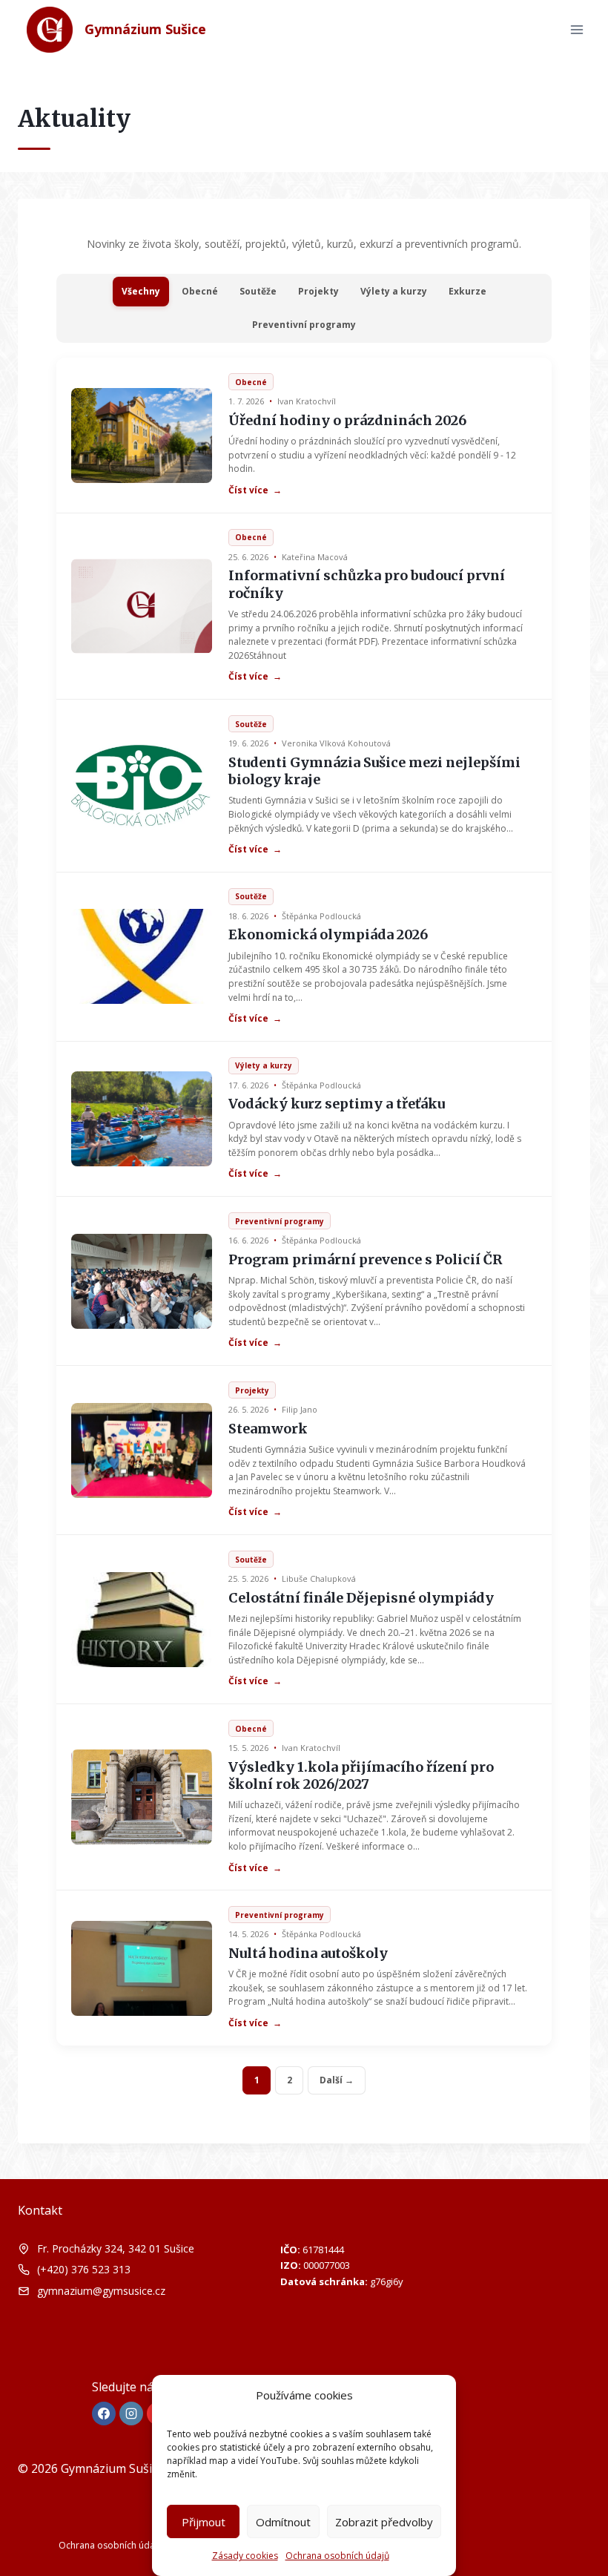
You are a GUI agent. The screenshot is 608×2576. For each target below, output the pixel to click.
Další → (337, 2080)
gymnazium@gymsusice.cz (101, 2291)
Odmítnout (283, 2522)
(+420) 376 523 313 (84, 2269)
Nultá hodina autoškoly (308, 1953)
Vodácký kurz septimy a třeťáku (337, 1104)
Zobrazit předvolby (384, 2522)
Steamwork (268, 1429)
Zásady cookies (245, 2556)
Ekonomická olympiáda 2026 (328, 934)
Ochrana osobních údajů (337, 2556)
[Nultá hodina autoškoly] (142, 1968)
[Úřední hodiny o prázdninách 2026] (142, 436)
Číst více (255, 490)
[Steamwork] (142, 1450)
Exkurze (467, 291)
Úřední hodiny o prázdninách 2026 (347, 420)
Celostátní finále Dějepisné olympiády (361, 1598)
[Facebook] (104, 2414)
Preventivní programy (304, 325)
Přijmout (204, 2522)
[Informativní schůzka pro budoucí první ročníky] (142, 606)
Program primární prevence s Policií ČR (365, 1259)
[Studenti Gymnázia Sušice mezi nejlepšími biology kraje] (142, 786)
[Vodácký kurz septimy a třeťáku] (142, 1119)
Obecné (200, 291)
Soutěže (258, 291)
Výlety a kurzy (394, 291)
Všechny (141, 291)
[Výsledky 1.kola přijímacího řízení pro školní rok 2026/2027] (142, 1797)
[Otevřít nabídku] (576, 29)
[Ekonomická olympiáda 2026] (142, 956)
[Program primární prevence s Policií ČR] (142, 1281)
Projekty (318, 291)
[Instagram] (131, 2414)
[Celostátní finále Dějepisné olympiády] (142, 1620)
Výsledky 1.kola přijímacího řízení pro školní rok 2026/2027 (361, 1775)
